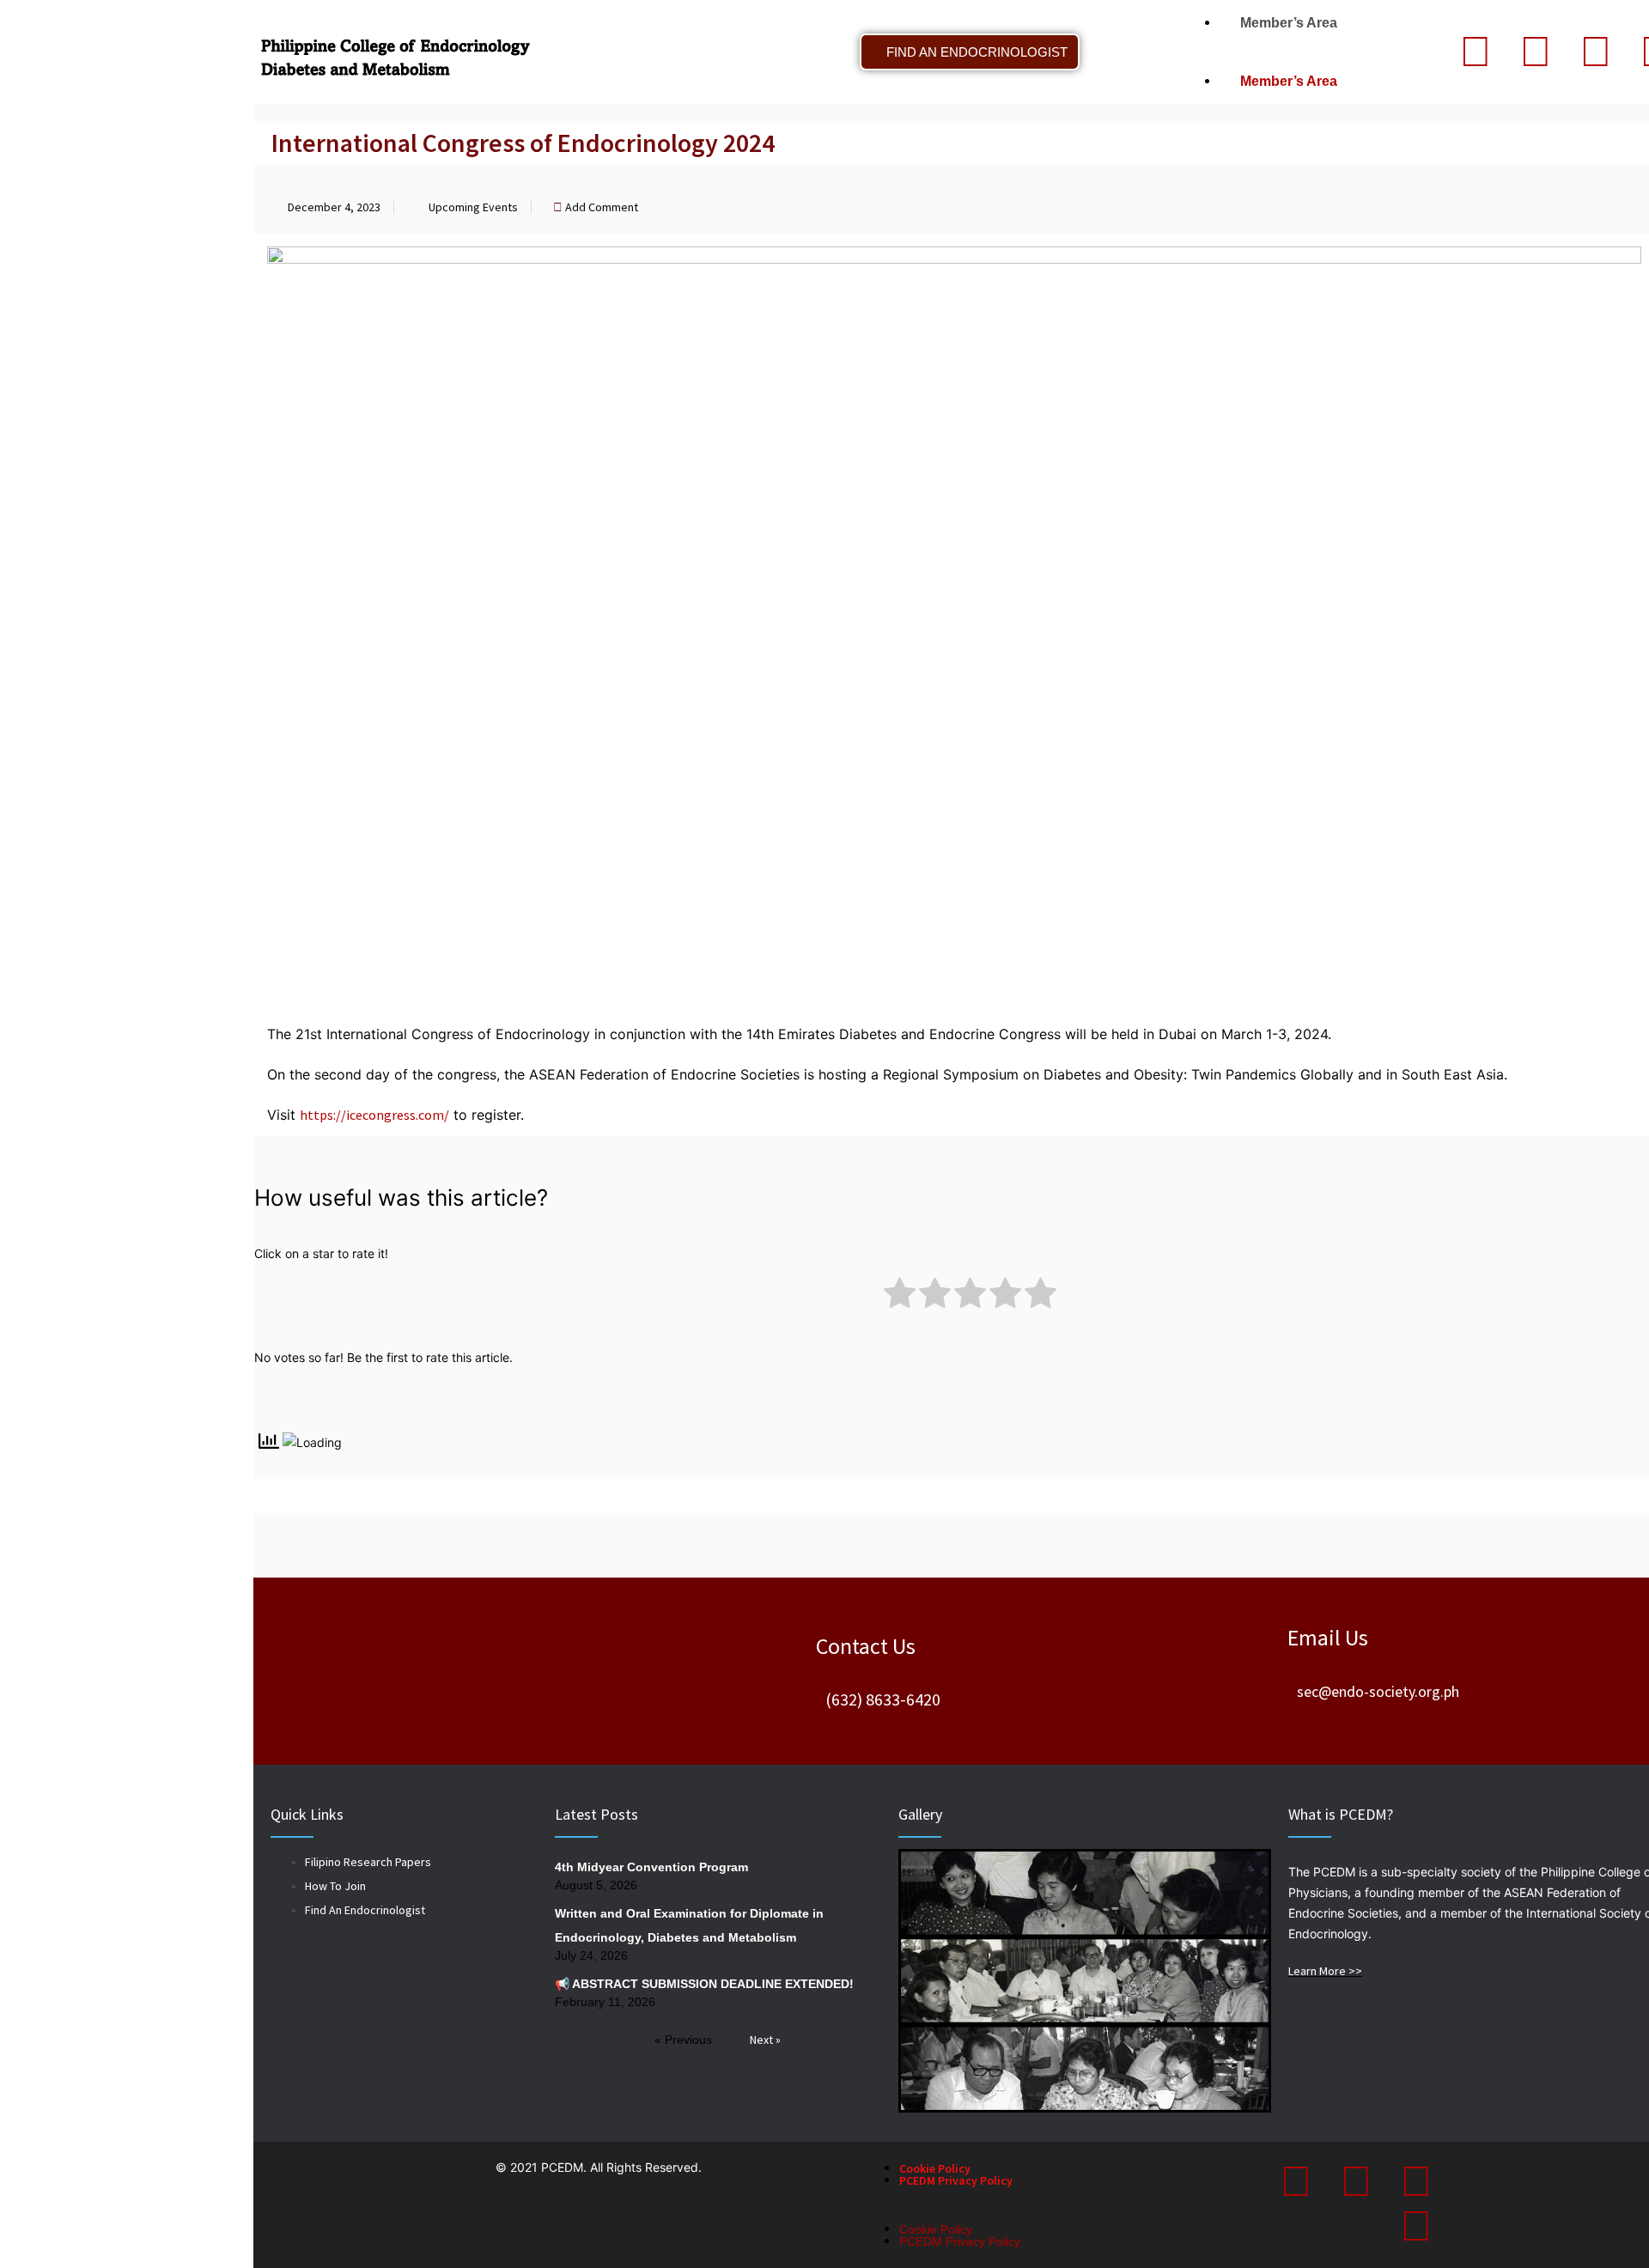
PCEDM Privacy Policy (956, 2180)
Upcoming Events (473, 207)
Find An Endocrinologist (365, 1910)
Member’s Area (1284, 23)
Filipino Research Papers (368, 1862)
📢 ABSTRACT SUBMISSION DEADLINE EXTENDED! (704, 1984)
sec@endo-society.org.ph (1378, 1691)
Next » (765, 2040)
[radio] (900, 1296)
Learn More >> (1325, 1971)
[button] (1293, 52)
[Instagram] (1596, 52)
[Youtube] (1416, 2226)
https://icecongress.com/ (374, 1115)
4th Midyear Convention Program (651, 1867)
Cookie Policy (935, 2168)
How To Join (335, 1886)
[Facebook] (1536, 52)
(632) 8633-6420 (883, 1699)
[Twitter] (1476, 52)
